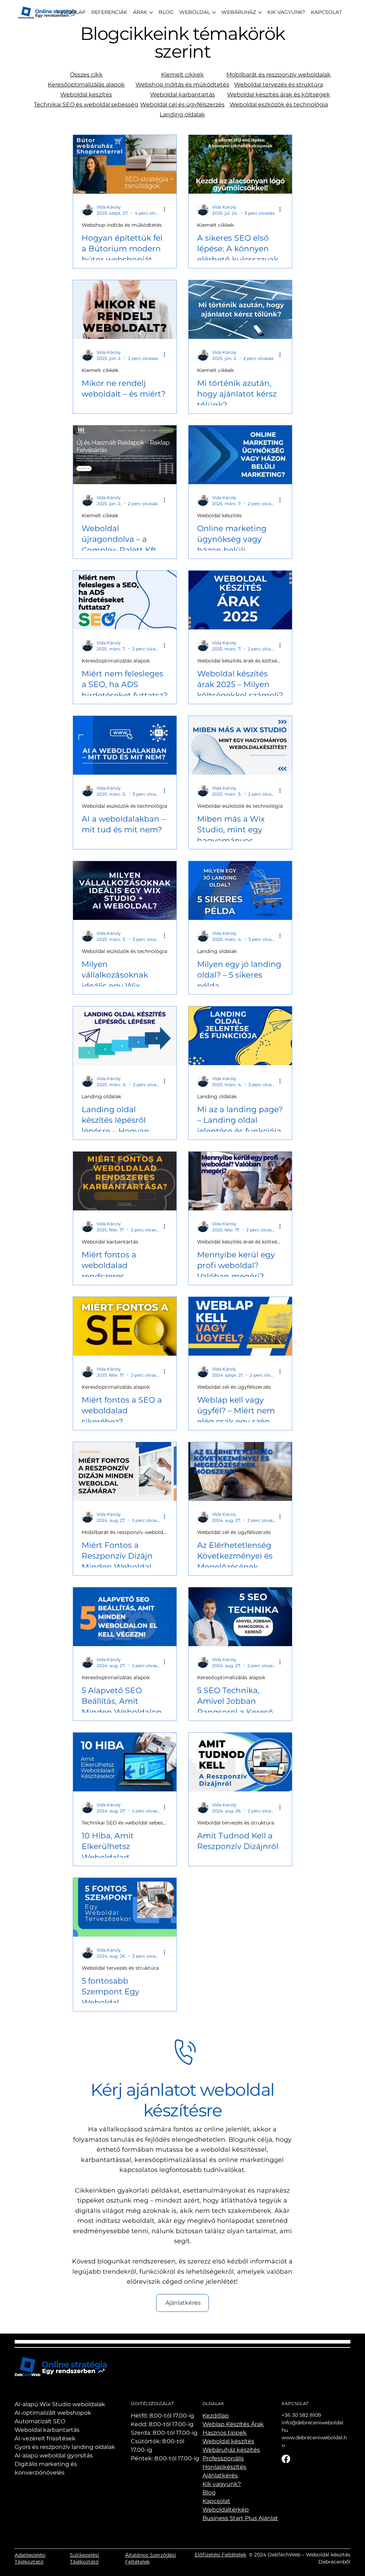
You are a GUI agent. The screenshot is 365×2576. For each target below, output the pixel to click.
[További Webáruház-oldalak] (260, 12)
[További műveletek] (167, 210)
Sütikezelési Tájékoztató (84, 2559)
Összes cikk (86, 75)
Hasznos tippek (225, 2433)
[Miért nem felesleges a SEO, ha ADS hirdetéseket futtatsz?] (125, 600)
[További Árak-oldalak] (151, 12)
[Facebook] (286, 2459)
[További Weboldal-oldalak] (214, 12)
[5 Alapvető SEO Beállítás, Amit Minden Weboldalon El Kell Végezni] (125, 1617)
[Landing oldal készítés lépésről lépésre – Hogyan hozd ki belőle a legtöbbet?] (125, 1036)
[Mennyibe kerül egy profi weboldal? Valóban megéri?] (240, 1181)
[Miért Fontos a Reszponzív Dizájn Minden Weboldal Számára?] (125, 1472)
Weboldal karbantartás (182, 95)
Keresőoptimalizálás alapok (86, 85)
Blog (209, 2493)
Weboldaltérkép (226, 2510)
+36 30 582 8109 (301, 2415)
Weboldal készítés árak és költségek (279, 95)
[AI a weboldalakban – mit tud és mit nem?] (125, 745)
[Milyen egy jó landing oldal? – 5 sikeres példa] (240, 891)
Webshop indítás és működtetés (182, 85)
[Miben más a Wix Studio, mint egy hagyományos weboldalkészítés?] (240, 745)
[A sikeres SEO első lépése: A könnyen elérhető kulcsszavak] (240, 164)
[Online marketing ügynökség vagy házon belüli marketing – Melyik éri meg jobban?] (240, 455)
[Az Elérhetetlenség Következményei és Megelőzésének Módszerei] (240, 1472)
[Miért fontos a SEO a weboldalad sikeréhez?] (125, 1326)
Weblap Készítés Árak (233, 2424)
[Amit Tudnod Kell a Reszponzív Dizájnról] (240, 1762)
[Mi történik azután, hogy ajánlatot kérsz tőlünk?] (240, 310)
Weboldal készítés (86, 95)
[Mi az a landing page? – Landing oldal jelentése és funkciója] (240, 1036)
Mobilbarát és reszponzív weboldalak (279, 75)
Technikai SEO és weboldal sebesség (86, 104)
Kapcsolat (216, 2501)
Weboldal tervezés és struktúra (279, 85)
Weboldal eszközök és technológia (279, 104)
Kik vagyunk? (222, 2484)
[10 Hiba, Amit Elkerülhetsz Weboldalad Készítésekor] (125, 1762)
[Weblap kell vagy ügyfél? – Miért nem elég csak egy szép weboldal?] (240, 1326)
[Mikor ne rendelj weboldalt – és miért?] (125, 310)
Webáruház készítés (231, 2450)
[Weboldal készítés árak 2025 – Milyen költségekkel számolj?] (240, 600)
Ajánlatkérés (220, 2475)
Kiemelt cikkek (182, 75)
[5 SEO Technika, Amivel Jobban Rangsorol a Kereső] (240, 1617)
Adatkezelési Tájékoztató (30, 2559)
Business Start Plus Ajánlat (240, 2518)
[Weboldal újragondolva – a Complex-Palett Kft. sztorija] (125, 455)
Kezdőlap (216, 2416)
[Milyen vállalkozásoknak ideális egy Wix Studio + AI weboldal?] (125, 891)
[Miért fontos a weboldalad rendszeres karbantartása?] (125, 1181)
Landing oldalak (182, 114)
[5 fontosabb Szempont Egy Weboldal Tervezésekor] (125, 1907)
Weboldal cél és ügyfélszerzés (182, 104)
